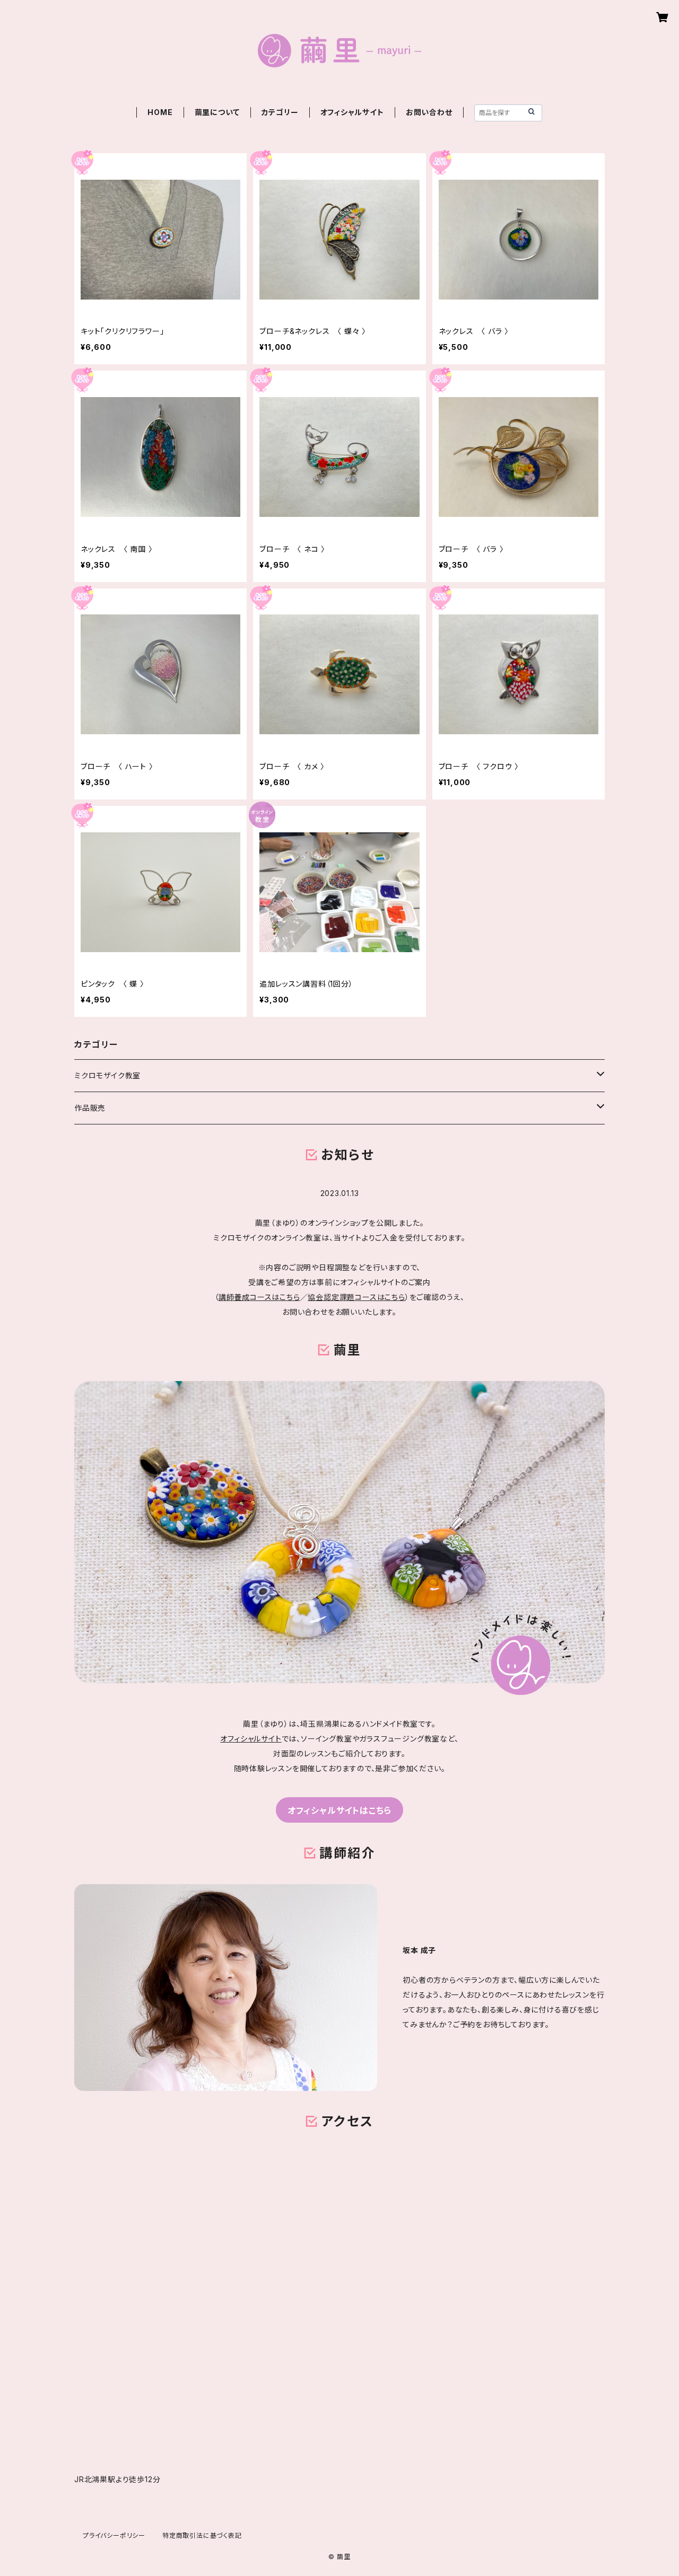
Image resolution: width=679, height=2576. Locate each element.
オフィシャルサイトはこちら (339, 1810)
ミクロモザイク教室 (107, 1075)
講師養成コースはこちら (259, 1297)
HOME (160, 112)
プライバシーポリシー (114, 2535)
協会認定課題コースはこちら (356, 1297)
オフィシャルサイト (352, 112)
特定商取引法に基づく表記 (202, 2535)
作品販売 (90, 1108)
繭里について (217, 112)
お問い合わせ (429, 112)
